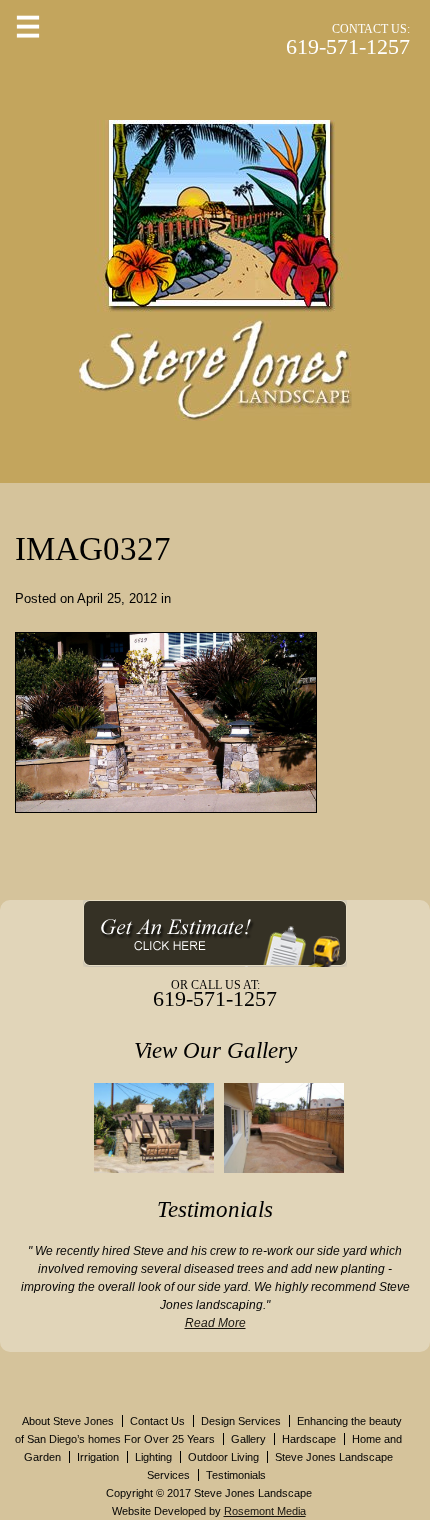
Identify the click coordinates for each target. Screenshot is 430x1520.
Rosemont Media (265, 1511)
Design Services (241, 1421)
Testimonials (236, 1475)
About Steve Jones (68, 1421)
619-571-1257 (348, 46)
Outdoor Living (223, 1457)
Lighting (153, 1457)
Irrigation (98, 1457)
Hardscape (309, 1439)
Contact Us (157, 1421)
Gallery (248, 1439)
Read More (215, 1323)
